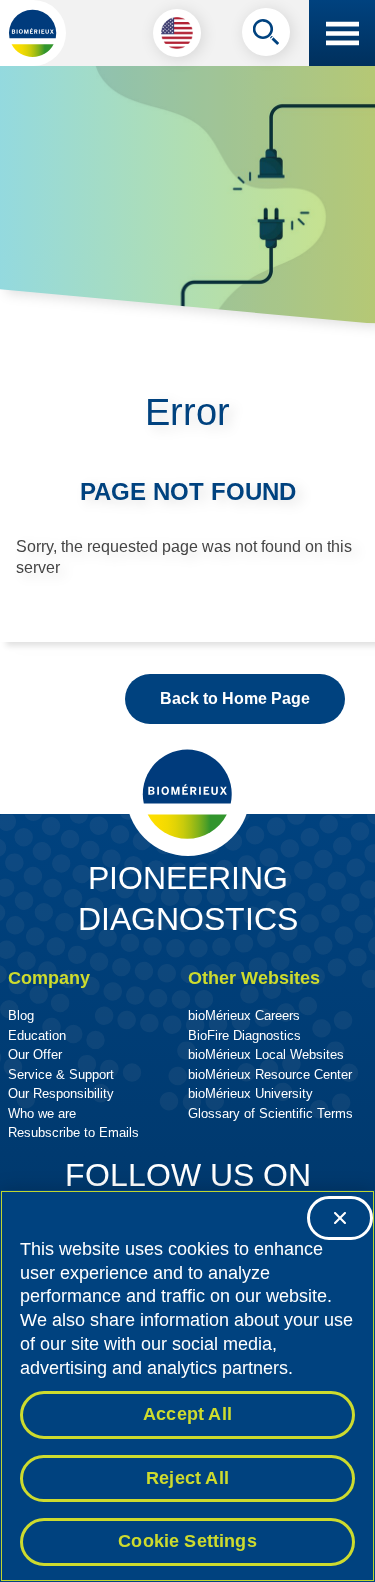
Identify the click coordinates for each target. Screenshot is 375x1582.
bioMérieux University (250, 1093)
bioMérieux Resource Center (270, 1074)
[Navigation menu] (342, 33)
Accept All (187, 1414)
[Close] (340, 1218)
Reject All (187, 1478)
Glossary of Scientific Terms (270, 1113)
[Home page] (33, 33)
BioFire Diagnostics (244, 1035)
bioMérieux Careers (244, 1015)
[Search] (266, 37)
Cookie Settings (187, 1541)
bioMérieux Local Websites (266, 1054)
